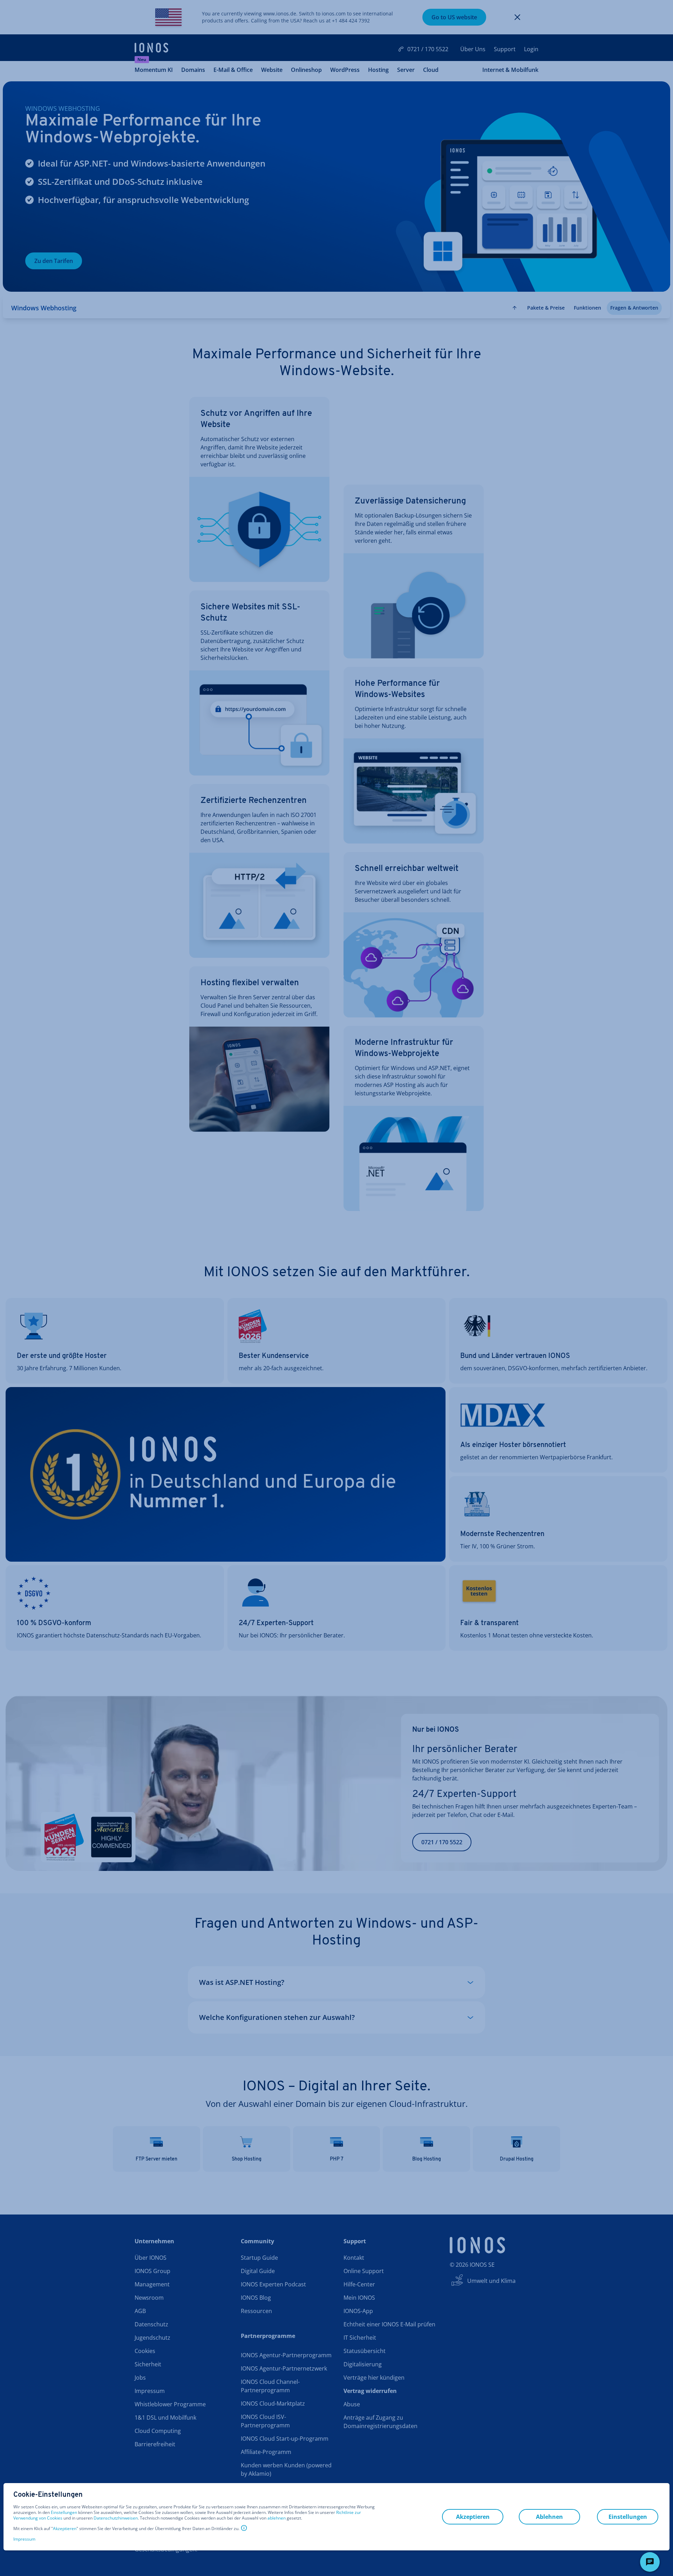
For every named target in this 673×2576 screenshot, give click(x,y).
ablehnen (277, 2518)
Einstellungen (64, 2513)
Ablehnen (549, 2517)
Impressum (24, 2539)
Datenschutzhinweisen (116, 2518)
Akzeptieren (65, 2529)
